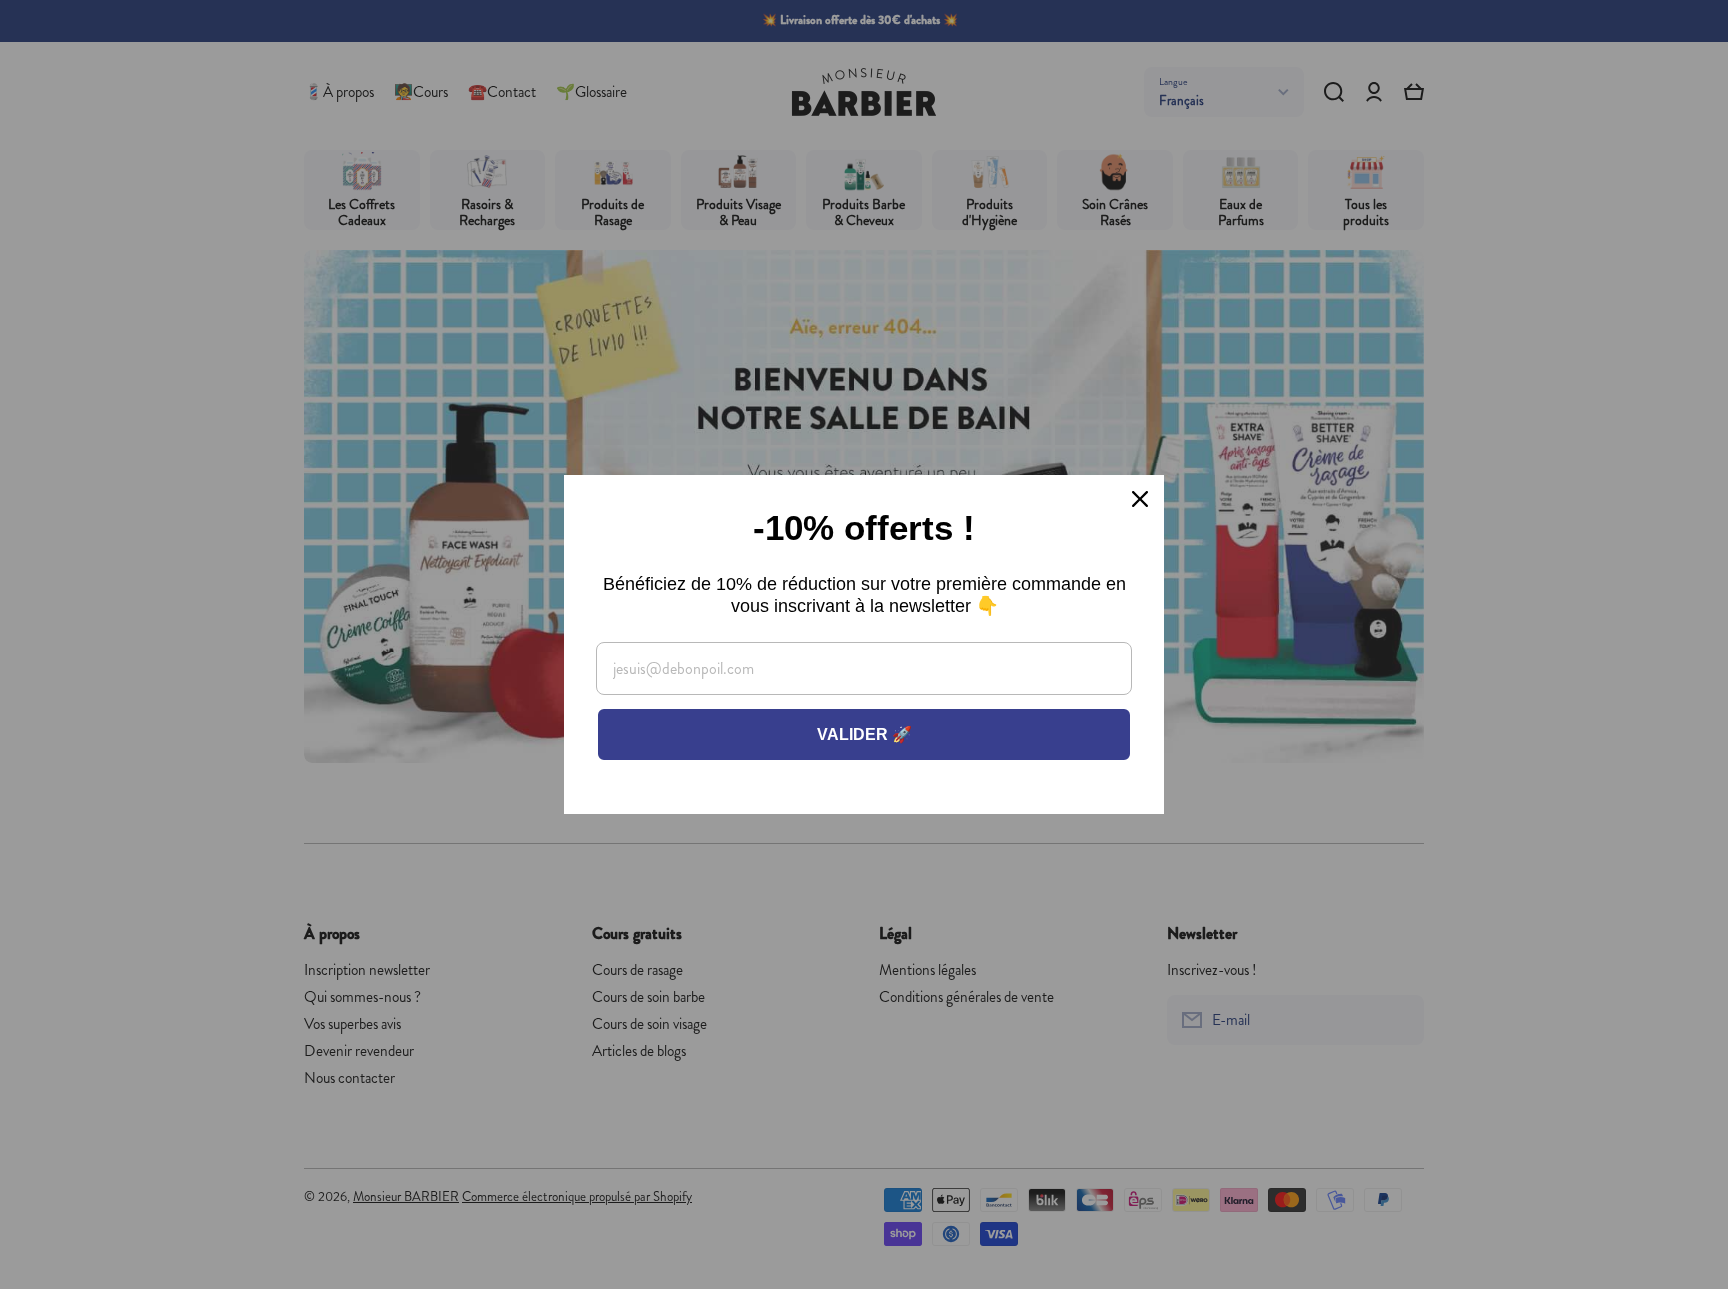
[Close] (1140, 499)
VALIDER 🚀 (864, 734)
